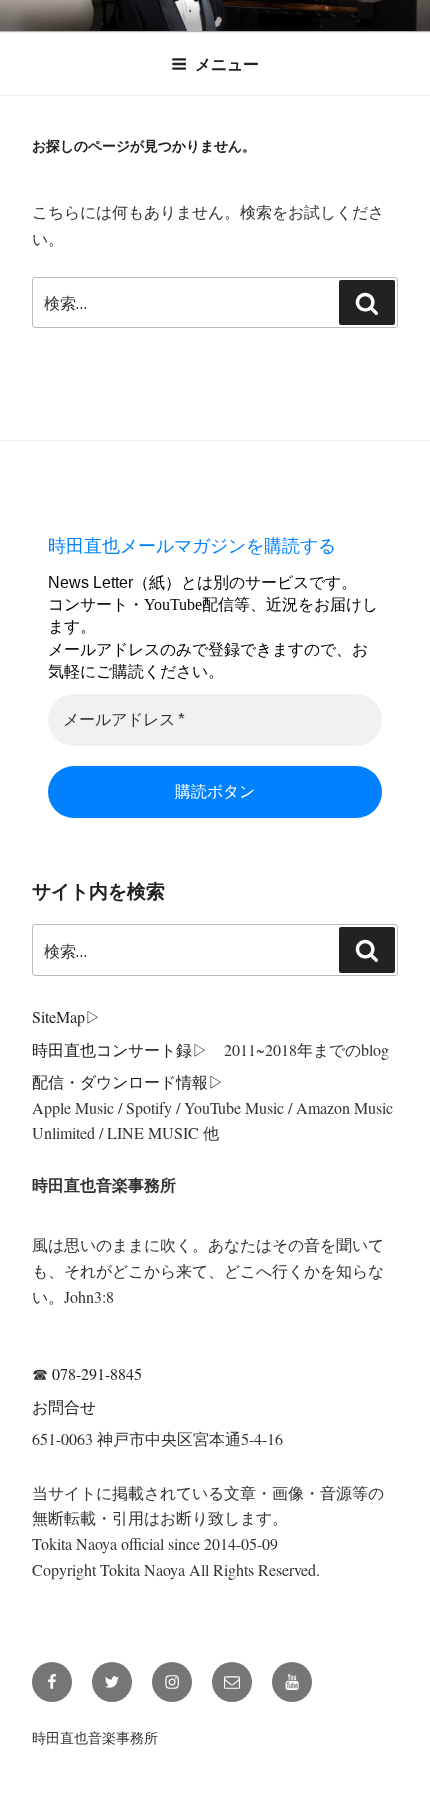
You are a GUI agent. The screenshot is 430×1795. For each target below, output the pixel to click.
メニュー (227, 63)
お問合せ (64, 1406)
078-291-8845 (97, 1373)
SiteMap (58, 1016)
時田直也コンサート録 (112, 1049)
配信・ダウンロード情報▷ (128, 1081)
